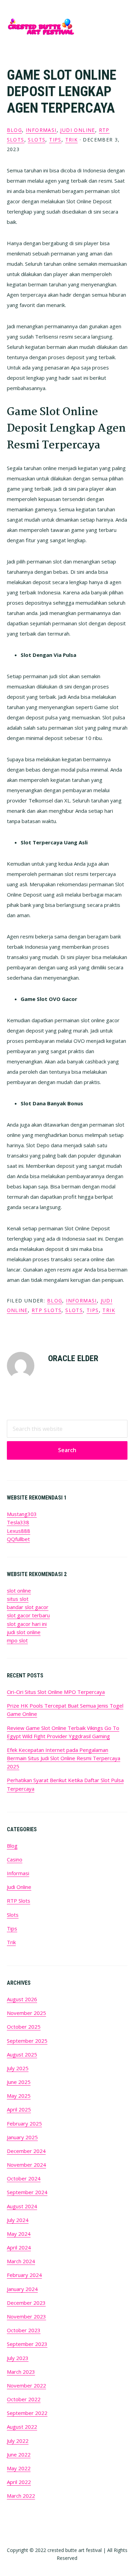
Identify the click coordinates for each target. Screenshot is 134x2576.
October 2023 (24, 2330)
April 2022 (19, 2482)
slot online (19, 1591)
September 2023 (27, 2344)
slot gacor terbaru (28, 1615)
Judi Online (77, 130)
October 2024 (24, 2178)
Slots (37, 140)
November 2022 (26, 2385)
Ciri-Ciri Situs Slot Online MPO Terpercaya (56, 1692)
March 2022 (21, 2496)
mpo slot (17, 1640)
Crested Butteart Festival (41, 27)
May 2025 (19, 2096)
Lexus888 (19, 1531)
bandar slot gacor (28, 1607)
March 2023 (21, 2372)
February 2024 (24, 2275)
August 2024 (22, 2206)
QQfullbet (18, 1539)
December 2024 (26, 2151)
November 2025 (26, 2013)
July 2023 (18, 2358)
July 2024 (18, 2220)
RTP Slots (47, 1310)
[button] (123, 26)
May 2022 (19, 2468)
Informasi (41, 130)
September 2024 (27, 2192)
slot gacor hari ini (27, 1624)
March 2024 (21, 2261)
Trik (72, 140)
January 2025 (22, 2137)
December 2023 (26, 2303)
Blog (15, 130)
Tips (55, 140)
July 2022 (18, 2441)
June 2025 (19, 2082)
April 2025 (19, 2109)
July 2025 (18, 2068)
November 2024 (26, 2165)
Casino (15, 1859)
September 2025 (27, 2041)
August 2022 (22, 2427)
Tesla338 (18, 1522)
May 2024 (19, 2234)
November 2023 (26, 2316)
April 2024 (19, 2247)
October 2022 (24, 2399)
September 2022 (27, 2413)
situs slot (18, 1599)
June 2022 (19, 2454)
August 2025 (22, 2054)
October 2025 (24, 2027)
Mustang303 (22, 1514)
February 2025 (24, 2123)
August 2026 (22, 1999)
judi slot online (24, 1632)
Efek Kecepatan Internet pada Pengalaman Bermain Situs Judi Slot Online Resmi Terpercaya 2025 (64, 1758)
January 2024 (22, 2289)
